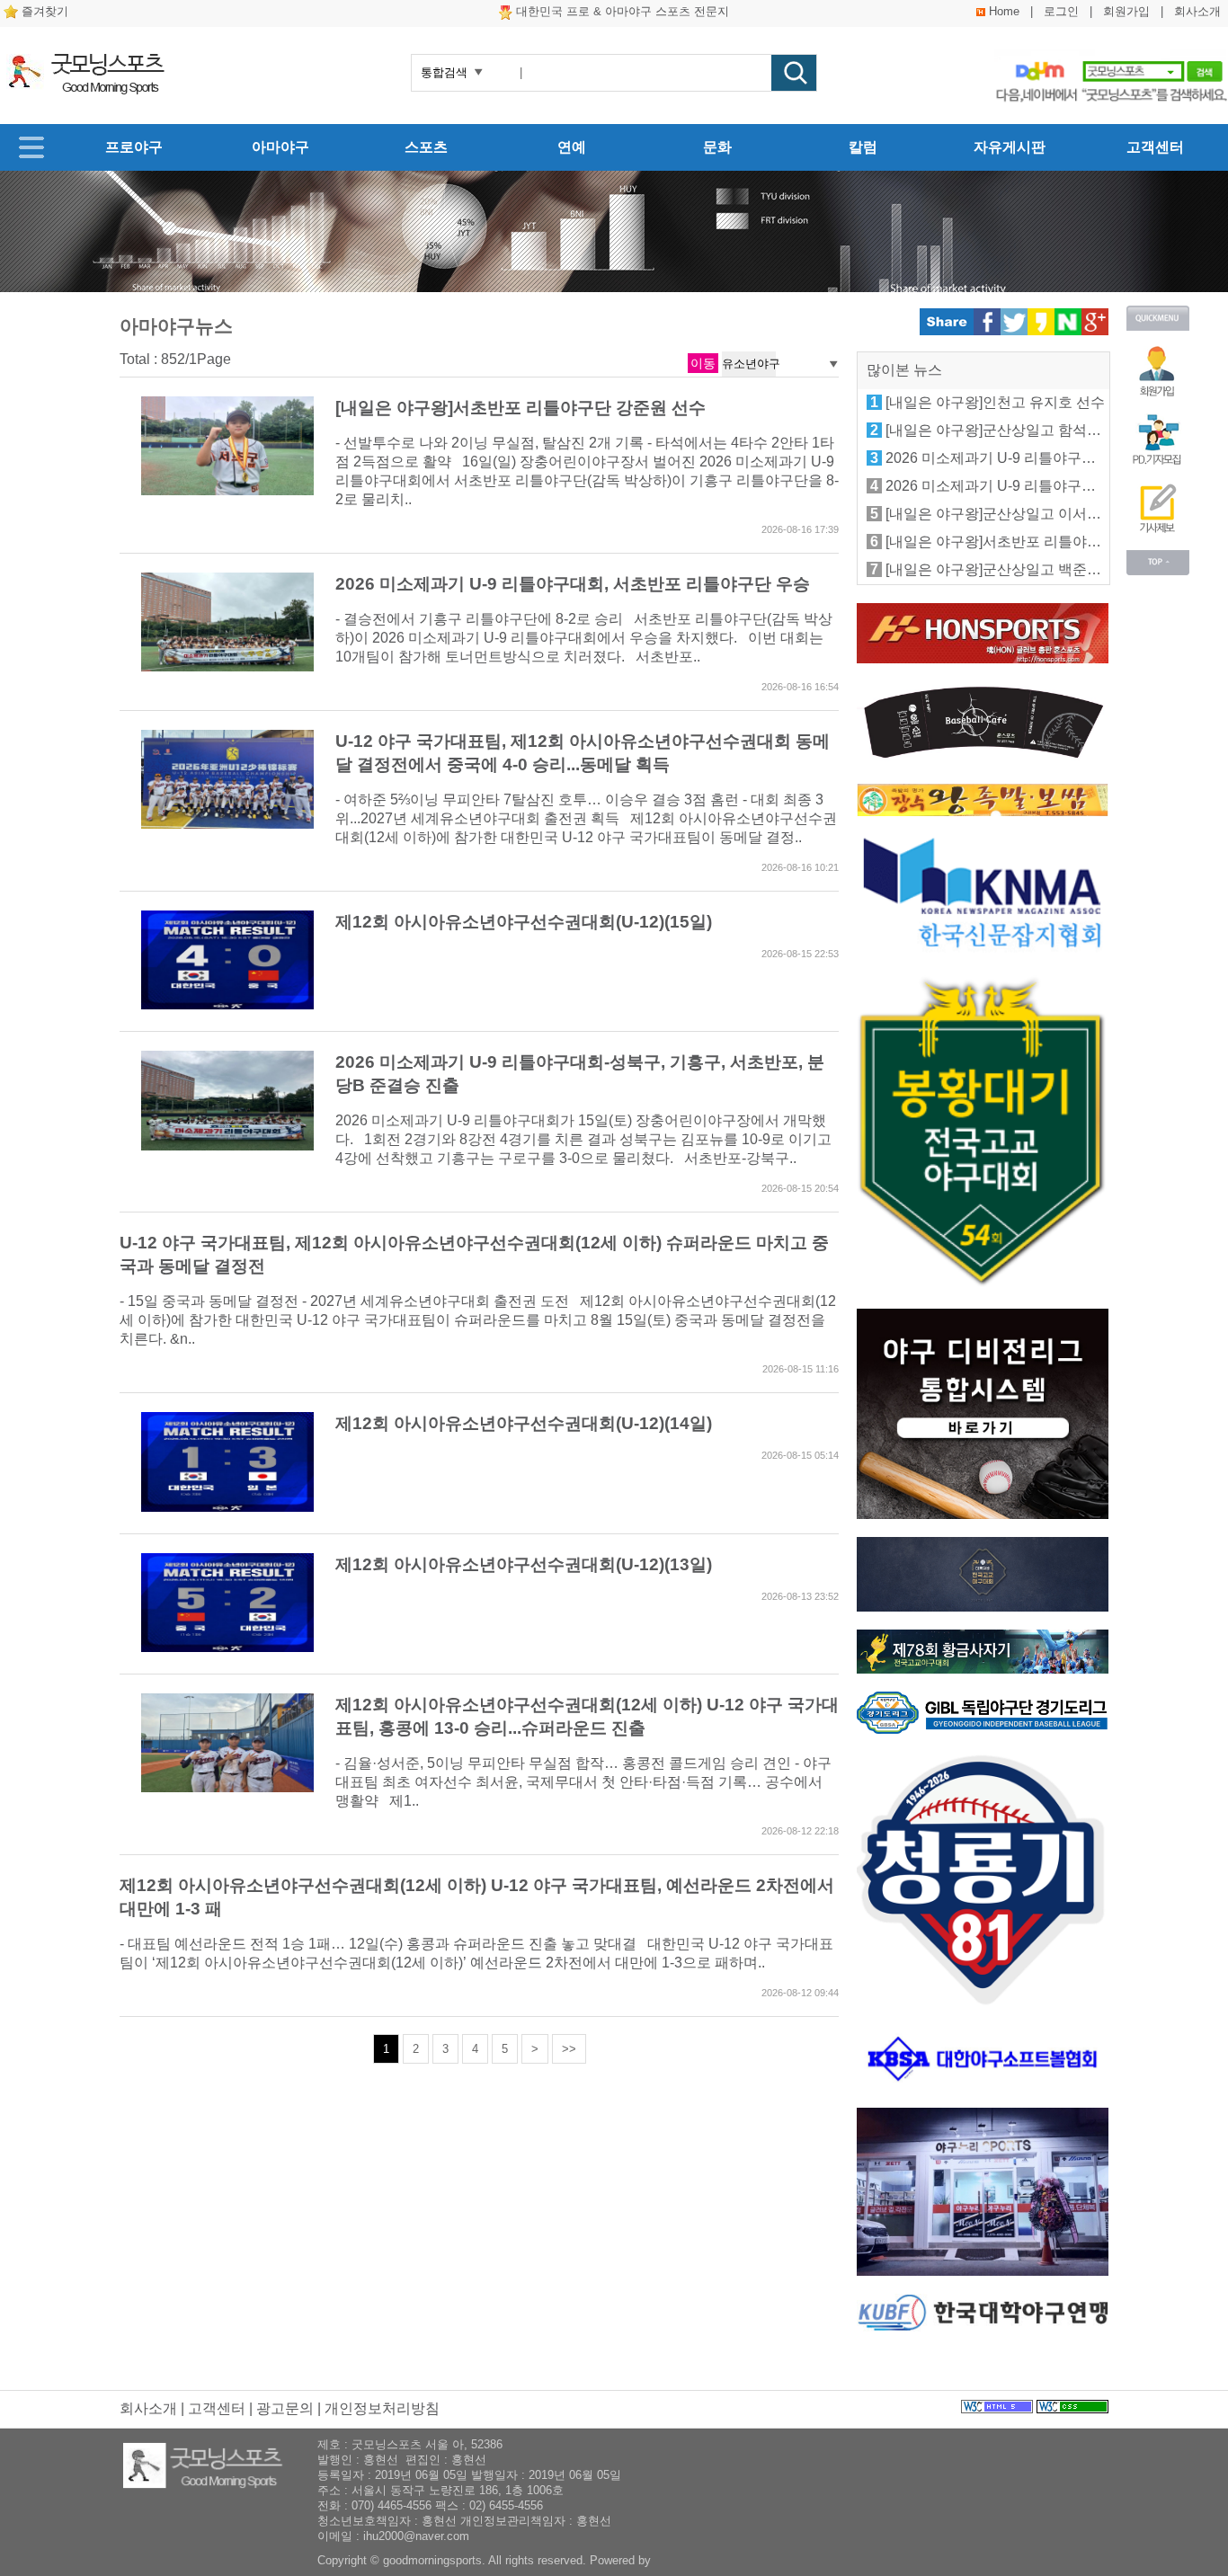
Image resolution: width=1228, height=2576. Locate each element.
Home (1004, 11)
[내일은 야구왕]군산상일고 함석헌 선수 (1010, 430)
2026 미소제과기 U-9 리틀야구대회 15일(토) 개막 (1043, 458)
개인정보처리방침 (382, 2408)
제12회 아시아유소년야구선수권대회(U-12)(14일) (524, 1423)
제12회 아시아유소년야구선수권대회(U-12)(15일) (524, 922)
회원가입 (1126, 11)
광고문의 (285, 2408)
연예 (572, 147)
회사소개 (1197, 11)
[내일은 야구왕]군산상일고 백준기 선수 (1010, 569)
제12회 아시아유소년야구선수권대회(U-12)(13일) (524, 1564)
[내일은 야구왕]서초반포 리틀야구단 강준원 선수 (521, 408)
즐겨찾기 (45, 11)
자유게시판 (1010, 147)
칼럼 (863, 147)
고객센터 (1155, 147)
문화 (717, 147)
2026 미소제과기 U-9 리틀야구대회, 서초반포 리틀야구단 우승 (573, 584)
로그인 (1061, 11)
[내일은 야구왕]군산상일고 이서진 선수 (1010, 514)
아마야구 (280, 147)
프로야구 (134, 147)
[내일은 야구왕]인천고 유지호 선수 (995, 402)
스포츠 (426, 147)
